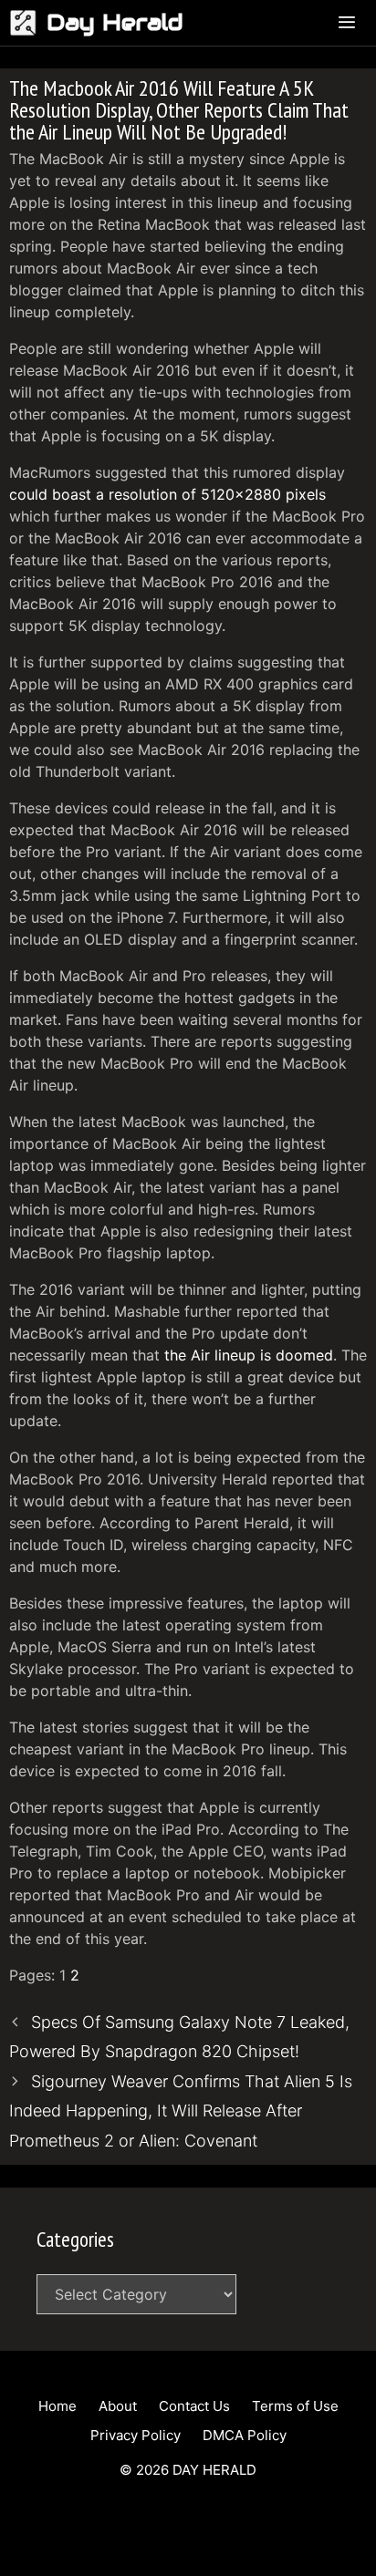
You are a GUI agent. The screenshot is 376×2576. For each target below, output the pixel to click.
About (118, 2406)
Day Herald (115, 22)
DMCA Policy (245, 2435)
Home (57, 2406)
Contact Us (194, 2406)
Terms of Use (295, 2406)
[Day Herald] (28, 23)
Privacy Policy (136, 2435)
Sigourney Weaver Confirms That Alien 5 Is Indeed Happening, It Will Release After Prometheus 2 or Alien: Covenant (181, 2111)
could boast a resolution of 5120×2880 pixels (167, 494)
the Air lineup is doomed (249, 1355)
